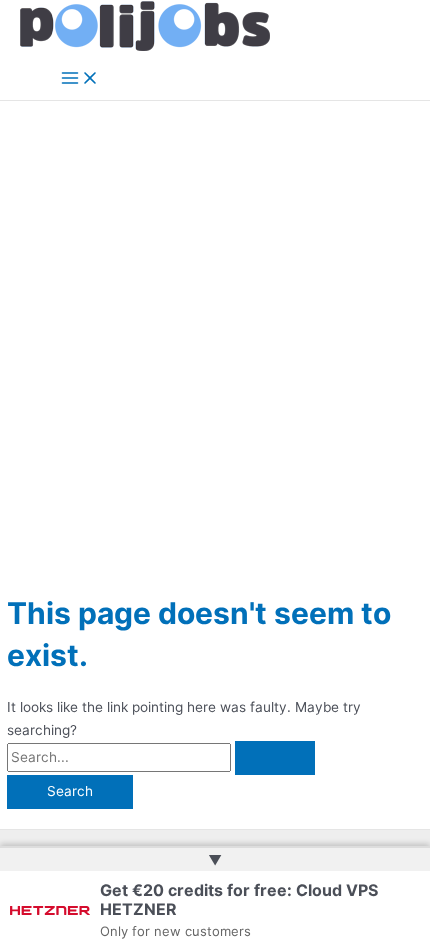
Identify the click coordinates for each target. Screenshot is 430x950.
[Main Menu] (80, 79)
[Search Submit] (275, 758)
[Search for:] (161, 757)
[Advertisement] (215, 326)
